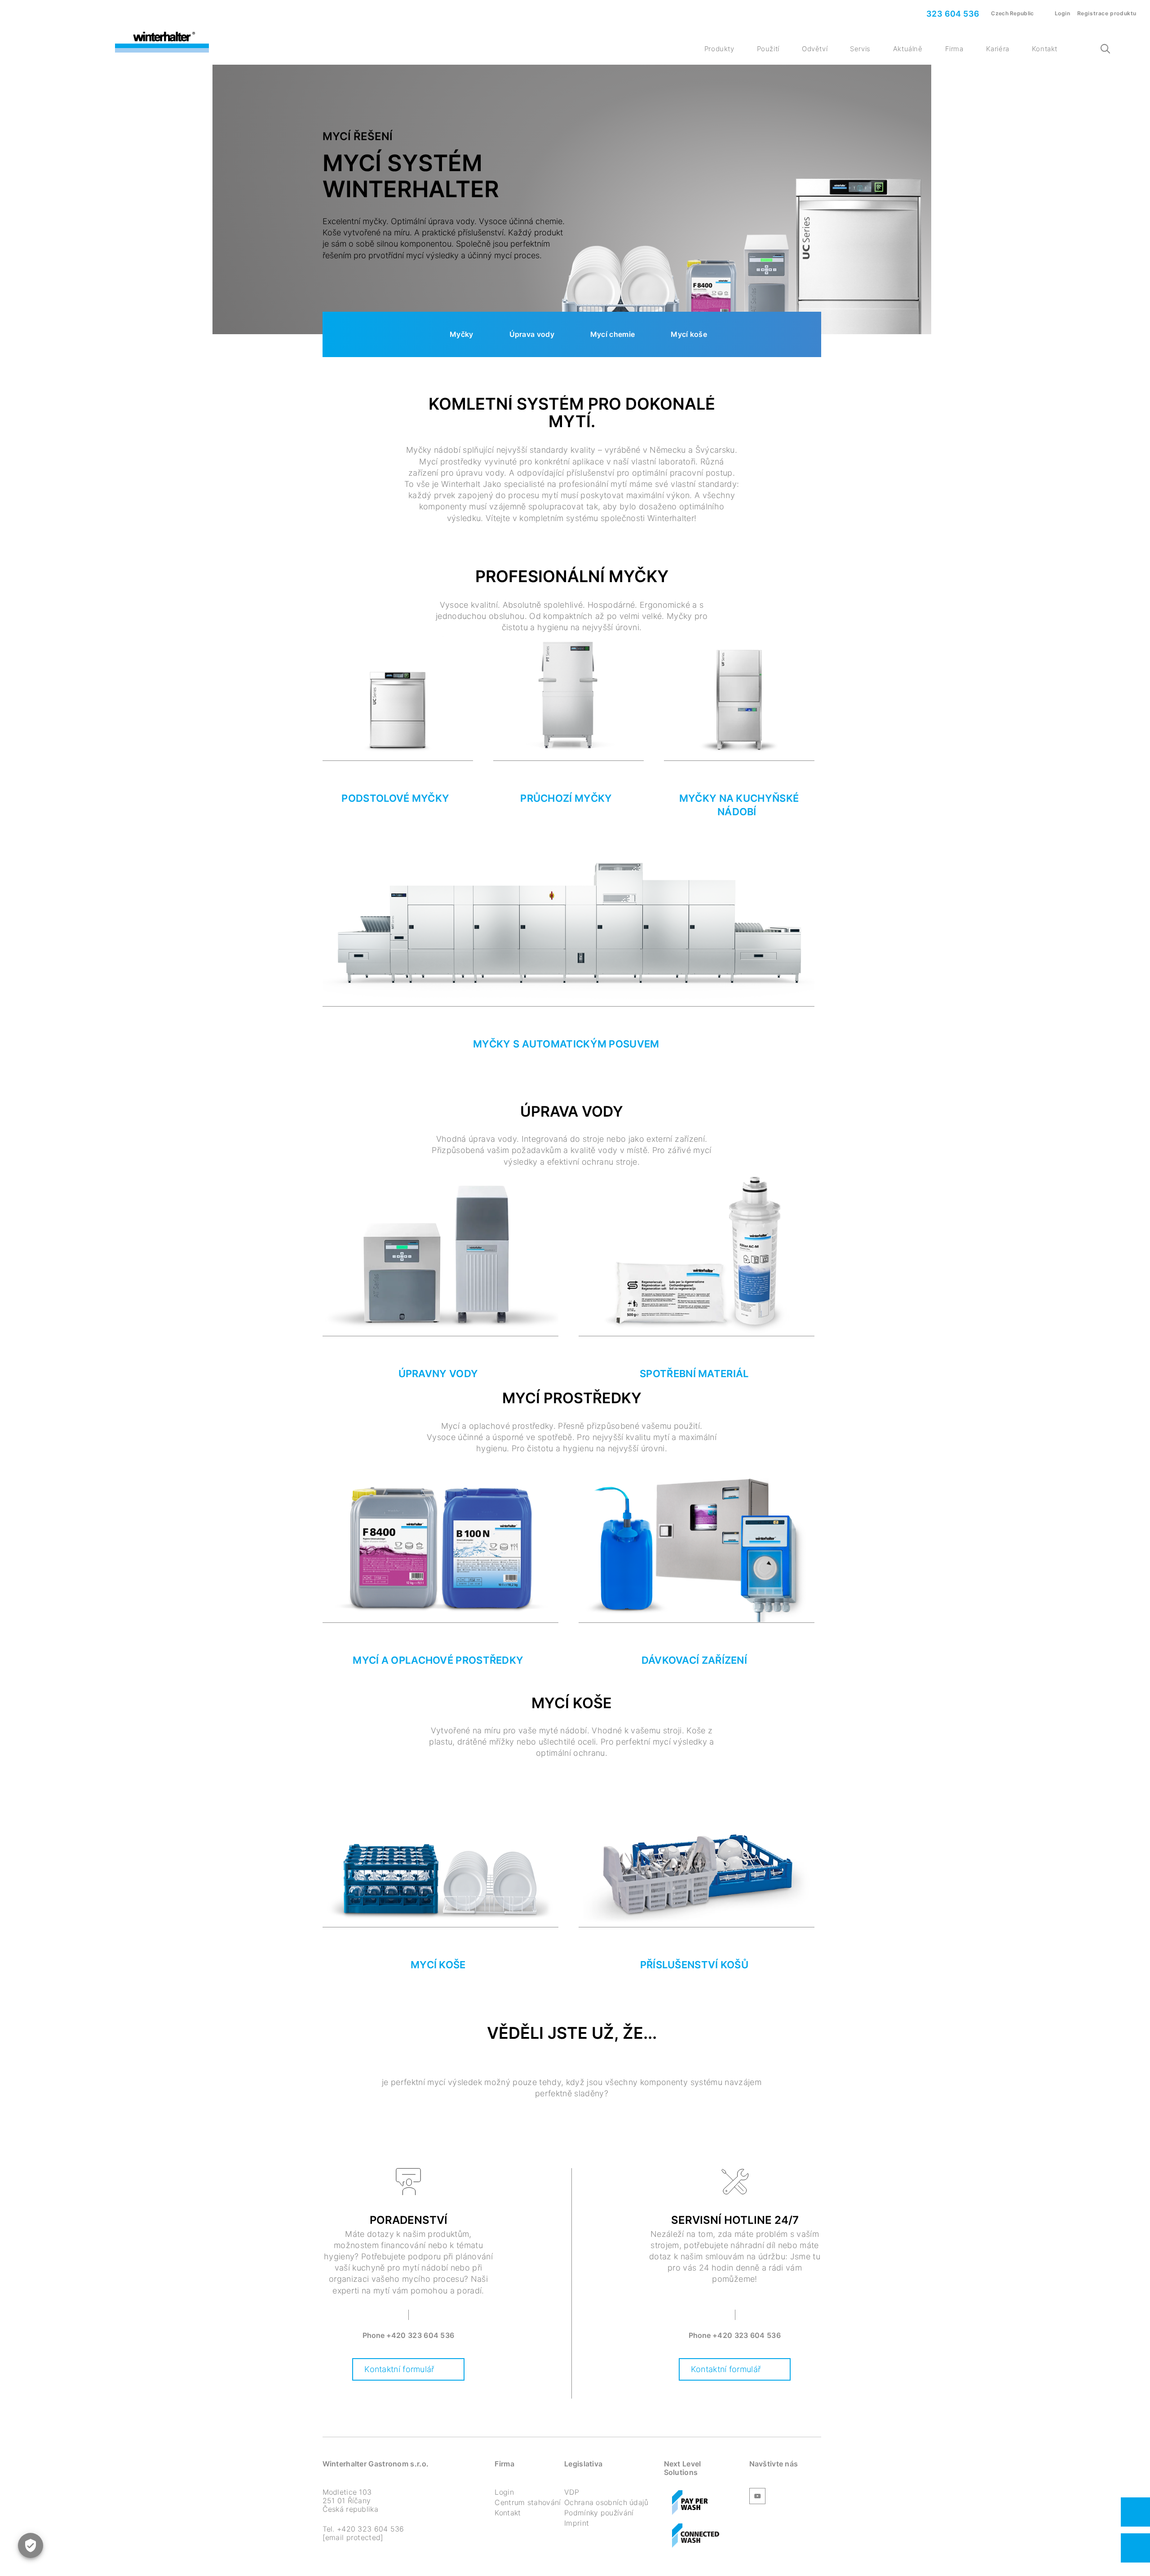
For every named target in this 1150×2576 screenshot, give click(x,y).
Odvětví (815, 49)
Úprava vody (532, 334)
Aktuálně (908, 49)
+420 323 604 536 (420, 2335)
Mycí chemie (613, 334)
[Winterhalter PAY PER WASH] (690, 2503)
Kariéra (998, 49)
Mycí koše (689, 334)
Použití (768, 49)
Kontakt (1045, 49)
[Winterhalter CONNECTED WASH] (696, 2536)
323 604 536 (952, 14)
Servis (860, 49)
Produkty (719, 49)
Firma (954, 49)
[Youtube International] (757, 2498)
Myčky (462, 334)
